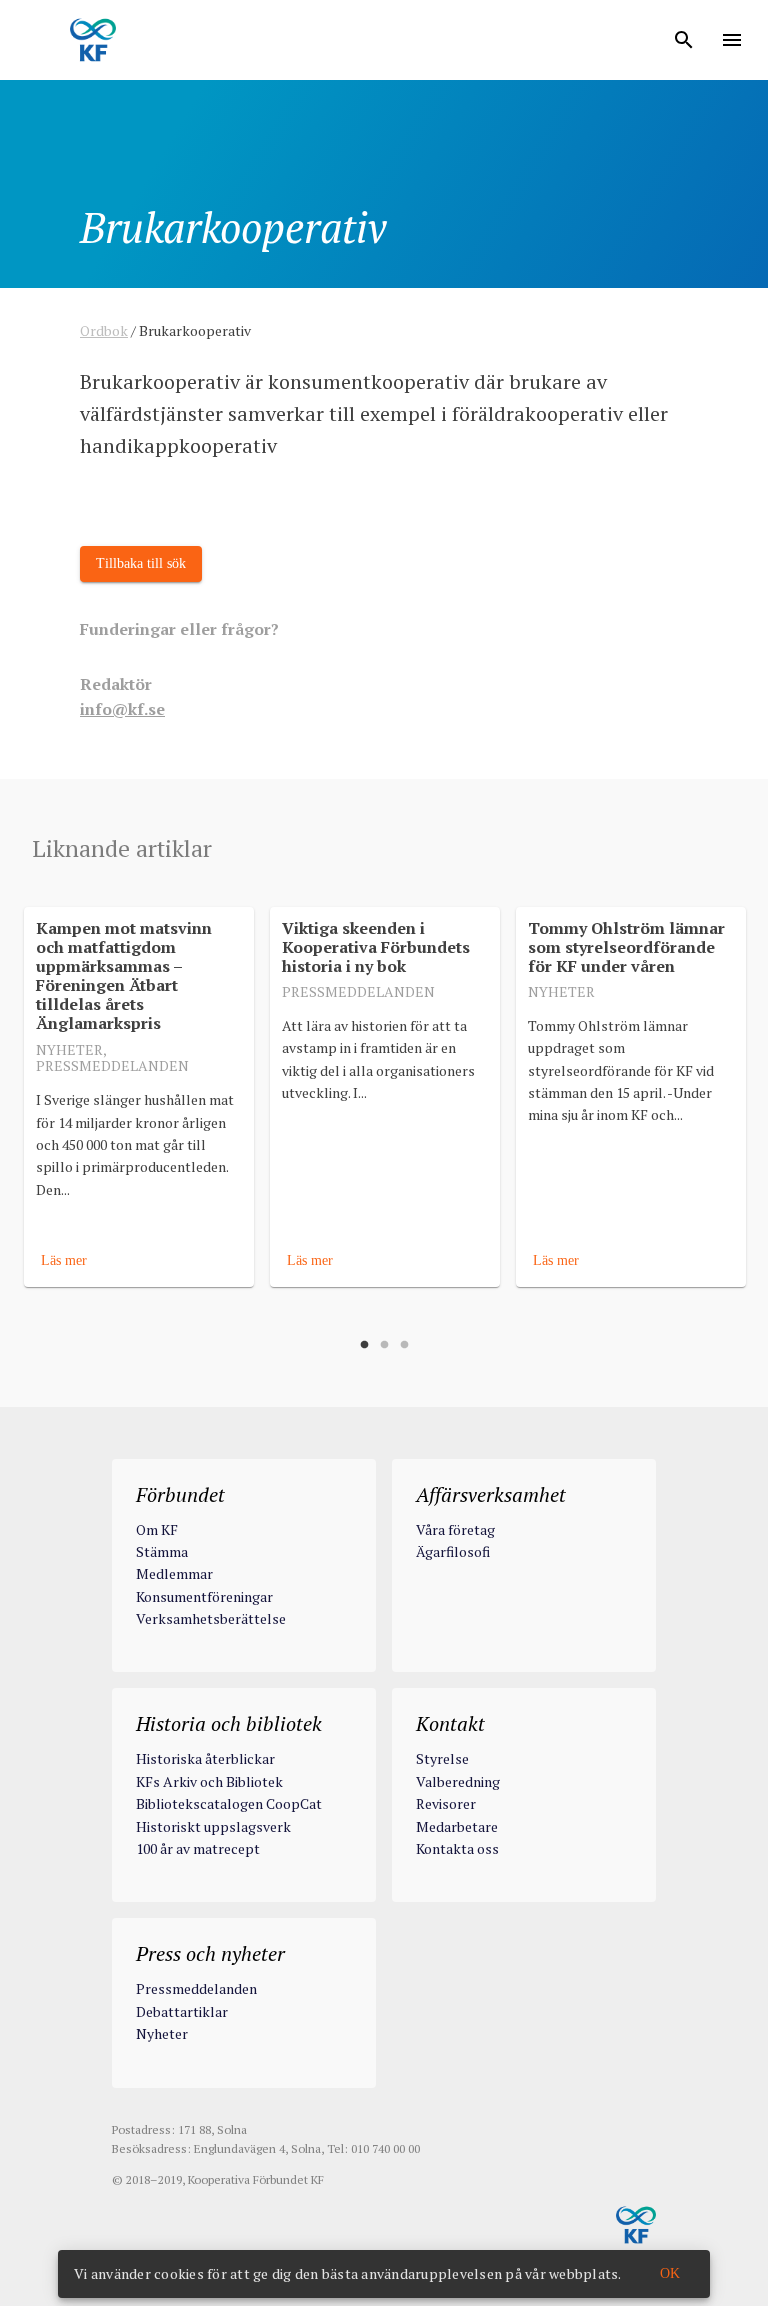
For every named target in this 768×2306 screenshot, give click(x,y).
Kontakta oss (457, 1848)
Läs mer (64, 1259)
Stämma (162, 1551)
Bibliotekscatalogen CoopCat (229, 1803)
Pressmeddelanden (196, 1988)
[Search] (684, 40)
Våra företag (455, 1529)
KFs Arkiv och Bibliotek (209, 1781)
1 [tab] (364, 1345)
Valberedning (458, 1781)
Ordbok (104, 330)
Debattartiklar (182, 2011)
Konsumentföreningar (204, 1596)
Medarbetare (457, 1826)
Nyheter (162, 2033)
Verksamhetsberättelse (211, 1618)
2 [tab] (384, 1345)
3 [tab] (404, 1345)
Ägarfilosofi (453, 1551)
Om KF (157, 1529)
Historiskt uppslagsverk (213, 1826)
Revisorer (446, 1803)
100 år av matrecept (198, 1848)
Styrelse (442, 1758)
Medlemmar (174, 1573)
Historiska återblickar (205, 1758)
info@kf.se (122, 709)
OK (670, 2273)
